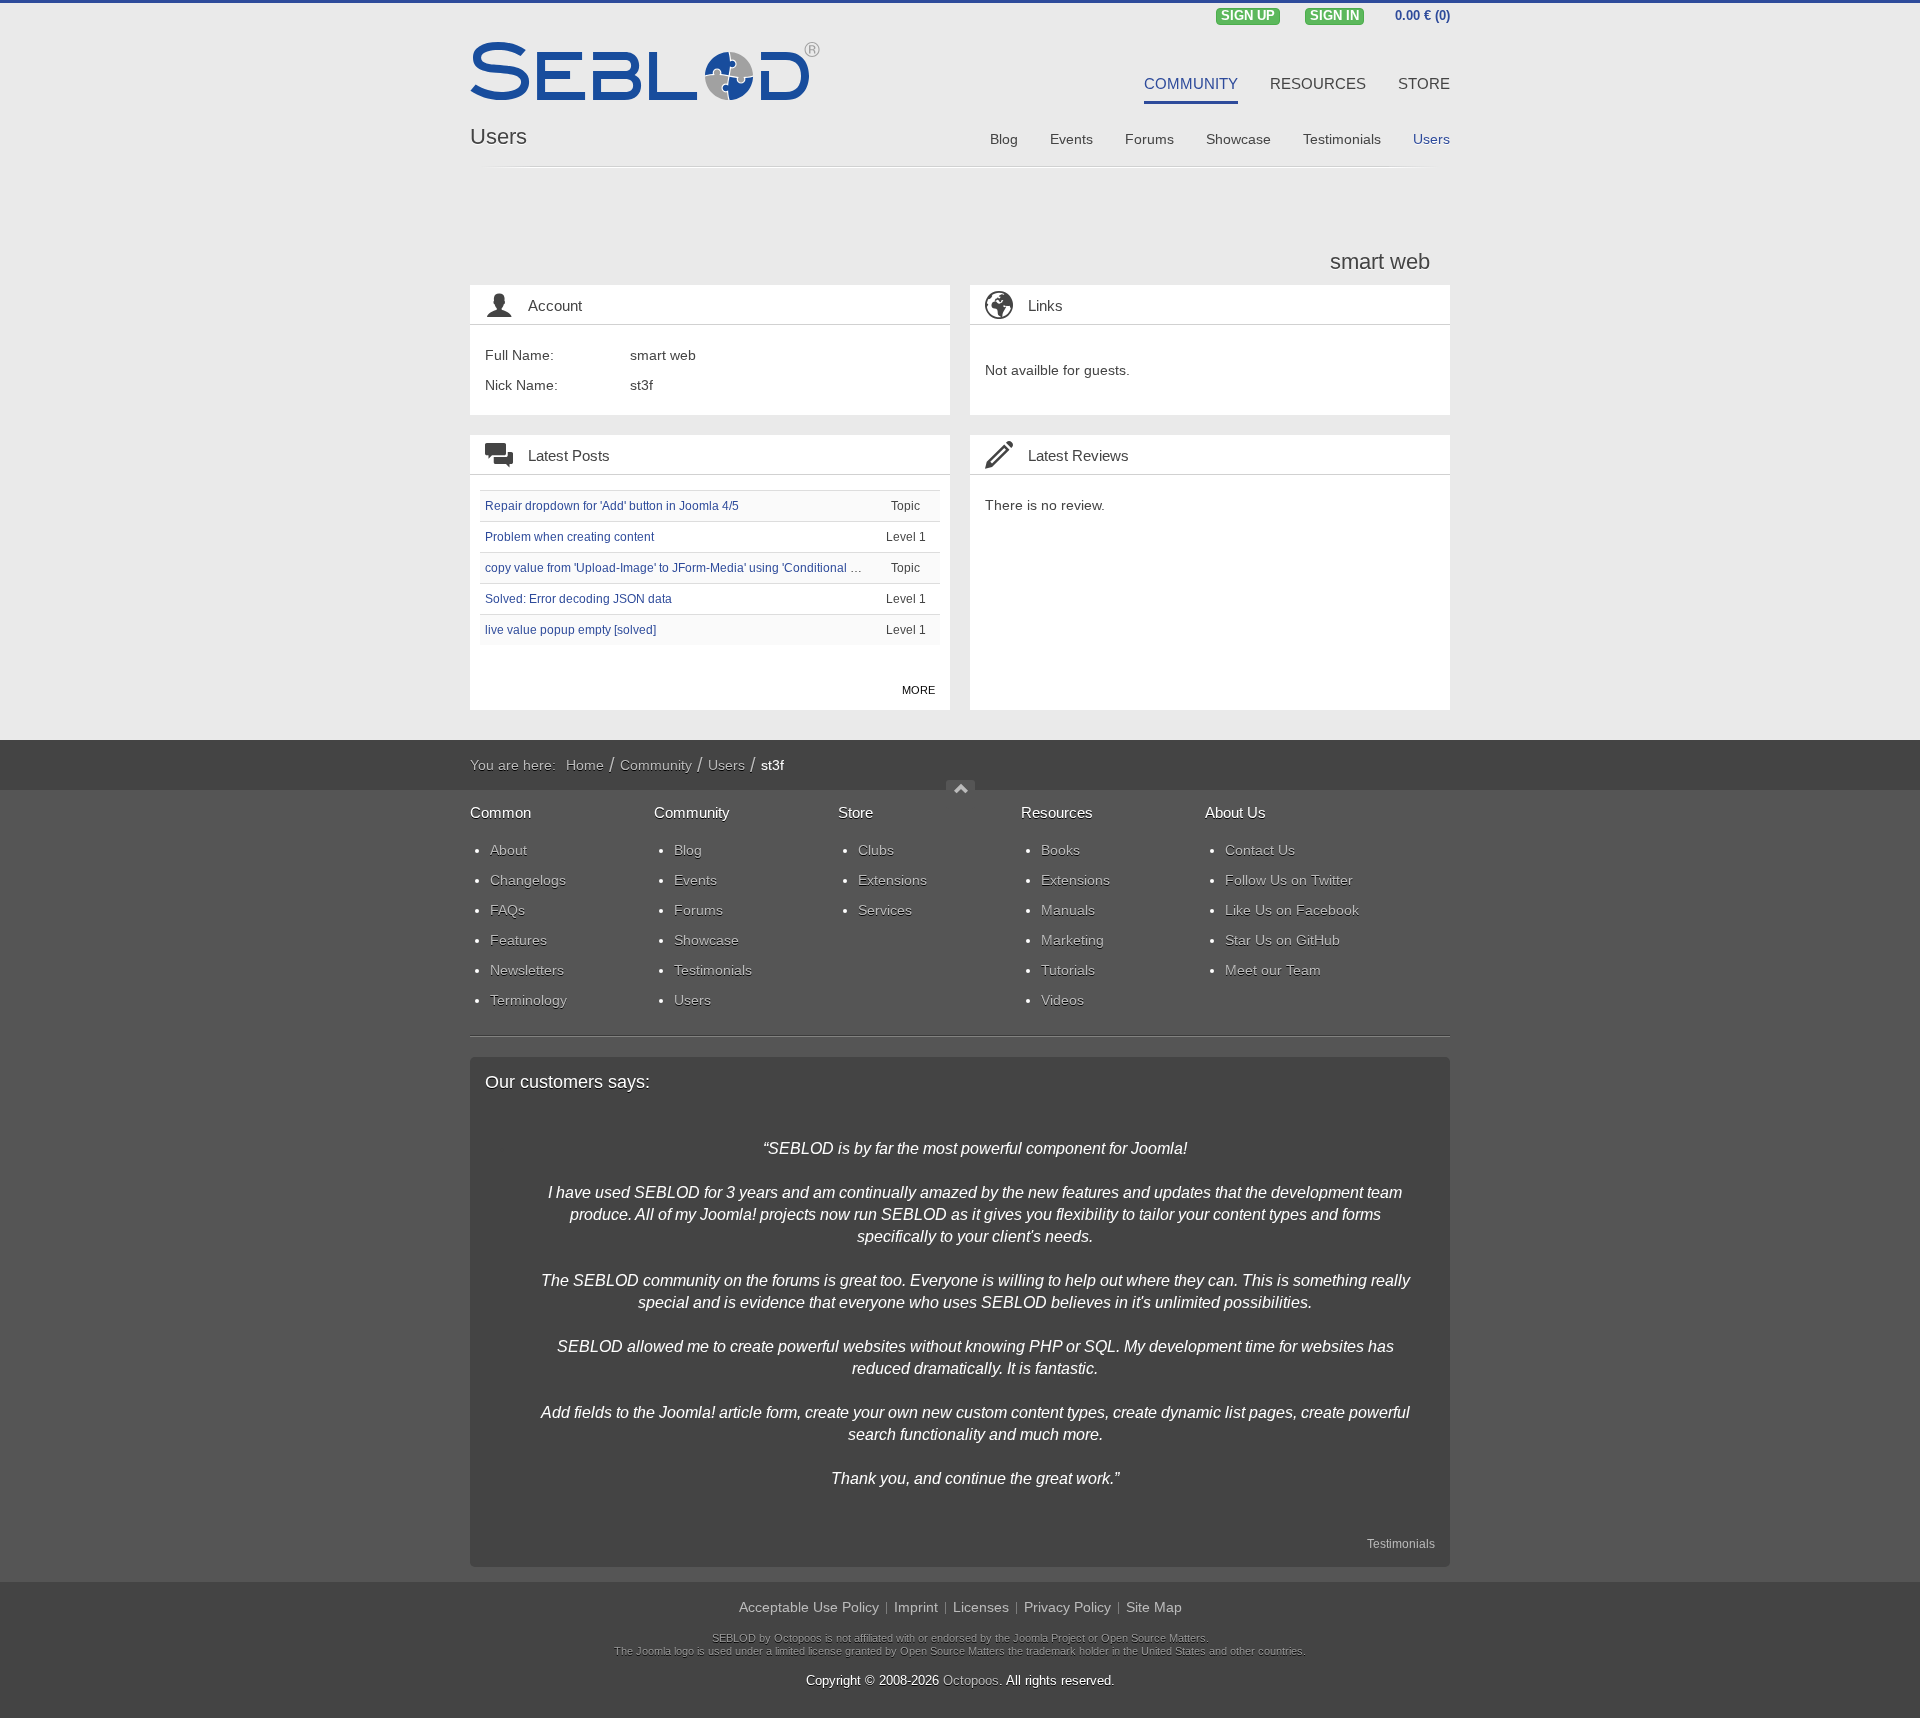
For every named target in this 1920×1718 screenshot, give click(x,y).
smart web (1380, 261)
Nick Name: (521, 385)
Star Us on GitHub (1282, 940)
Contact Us (1260, 850)
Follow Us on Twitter (1289, 880)
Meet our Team (1273, 970)
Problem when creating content (569, 537)
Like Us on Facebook (1292, 910)
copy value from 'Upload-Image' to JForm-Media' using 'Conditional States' (685, 568)
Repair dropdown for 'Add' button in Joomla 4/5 (612, 506)
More (918, 690)
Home (585, 765)
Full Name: (519, 355)
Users (498, 136)
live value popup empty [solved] (570, 630)
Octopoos (971, 1680)
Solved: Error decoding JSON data (578, 599)
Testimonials (1401, 1544)
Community (656, 765)
